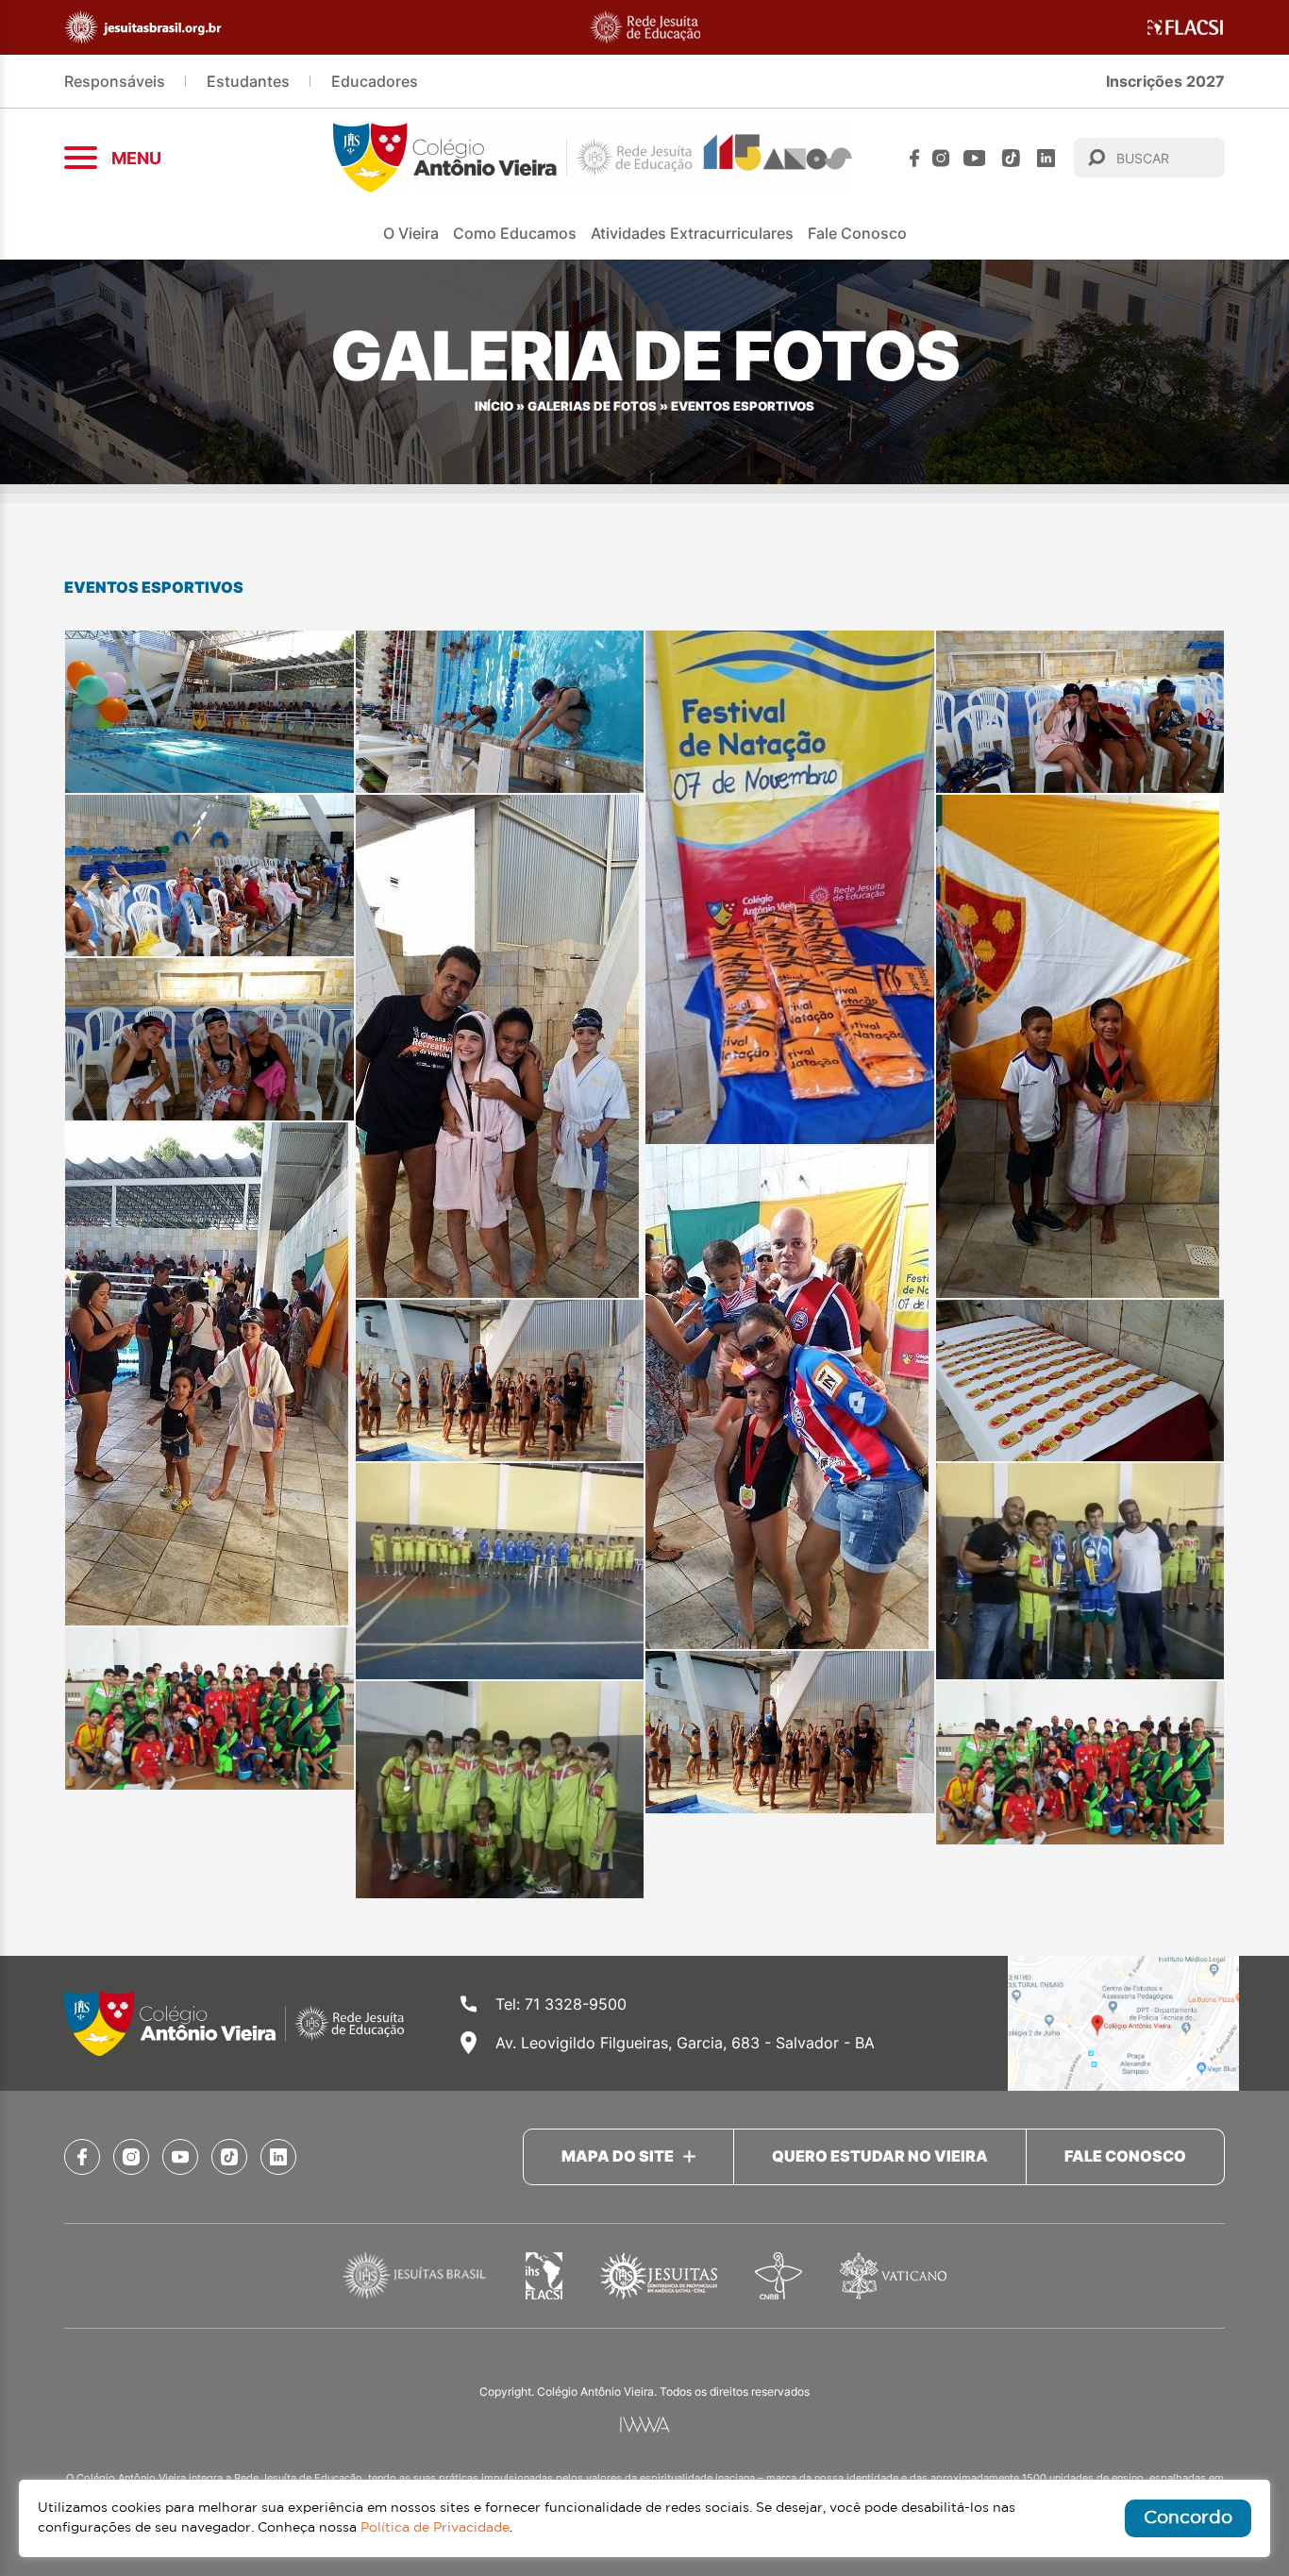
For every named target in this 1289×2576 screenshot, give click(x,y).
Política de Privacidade (435, 2528)
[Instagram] (941, 158)
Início (494, 406)
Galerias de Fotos (592, 406)
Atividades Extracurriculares (692, 233)
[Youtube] (975, 158)
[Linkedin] (1046, 158)
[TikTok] (1011, 158)
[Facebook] (914, 158)
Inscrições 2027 (1165, 81)
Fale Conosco (857, 233)
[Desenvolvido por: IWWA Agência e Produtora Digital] (645, 2424)
